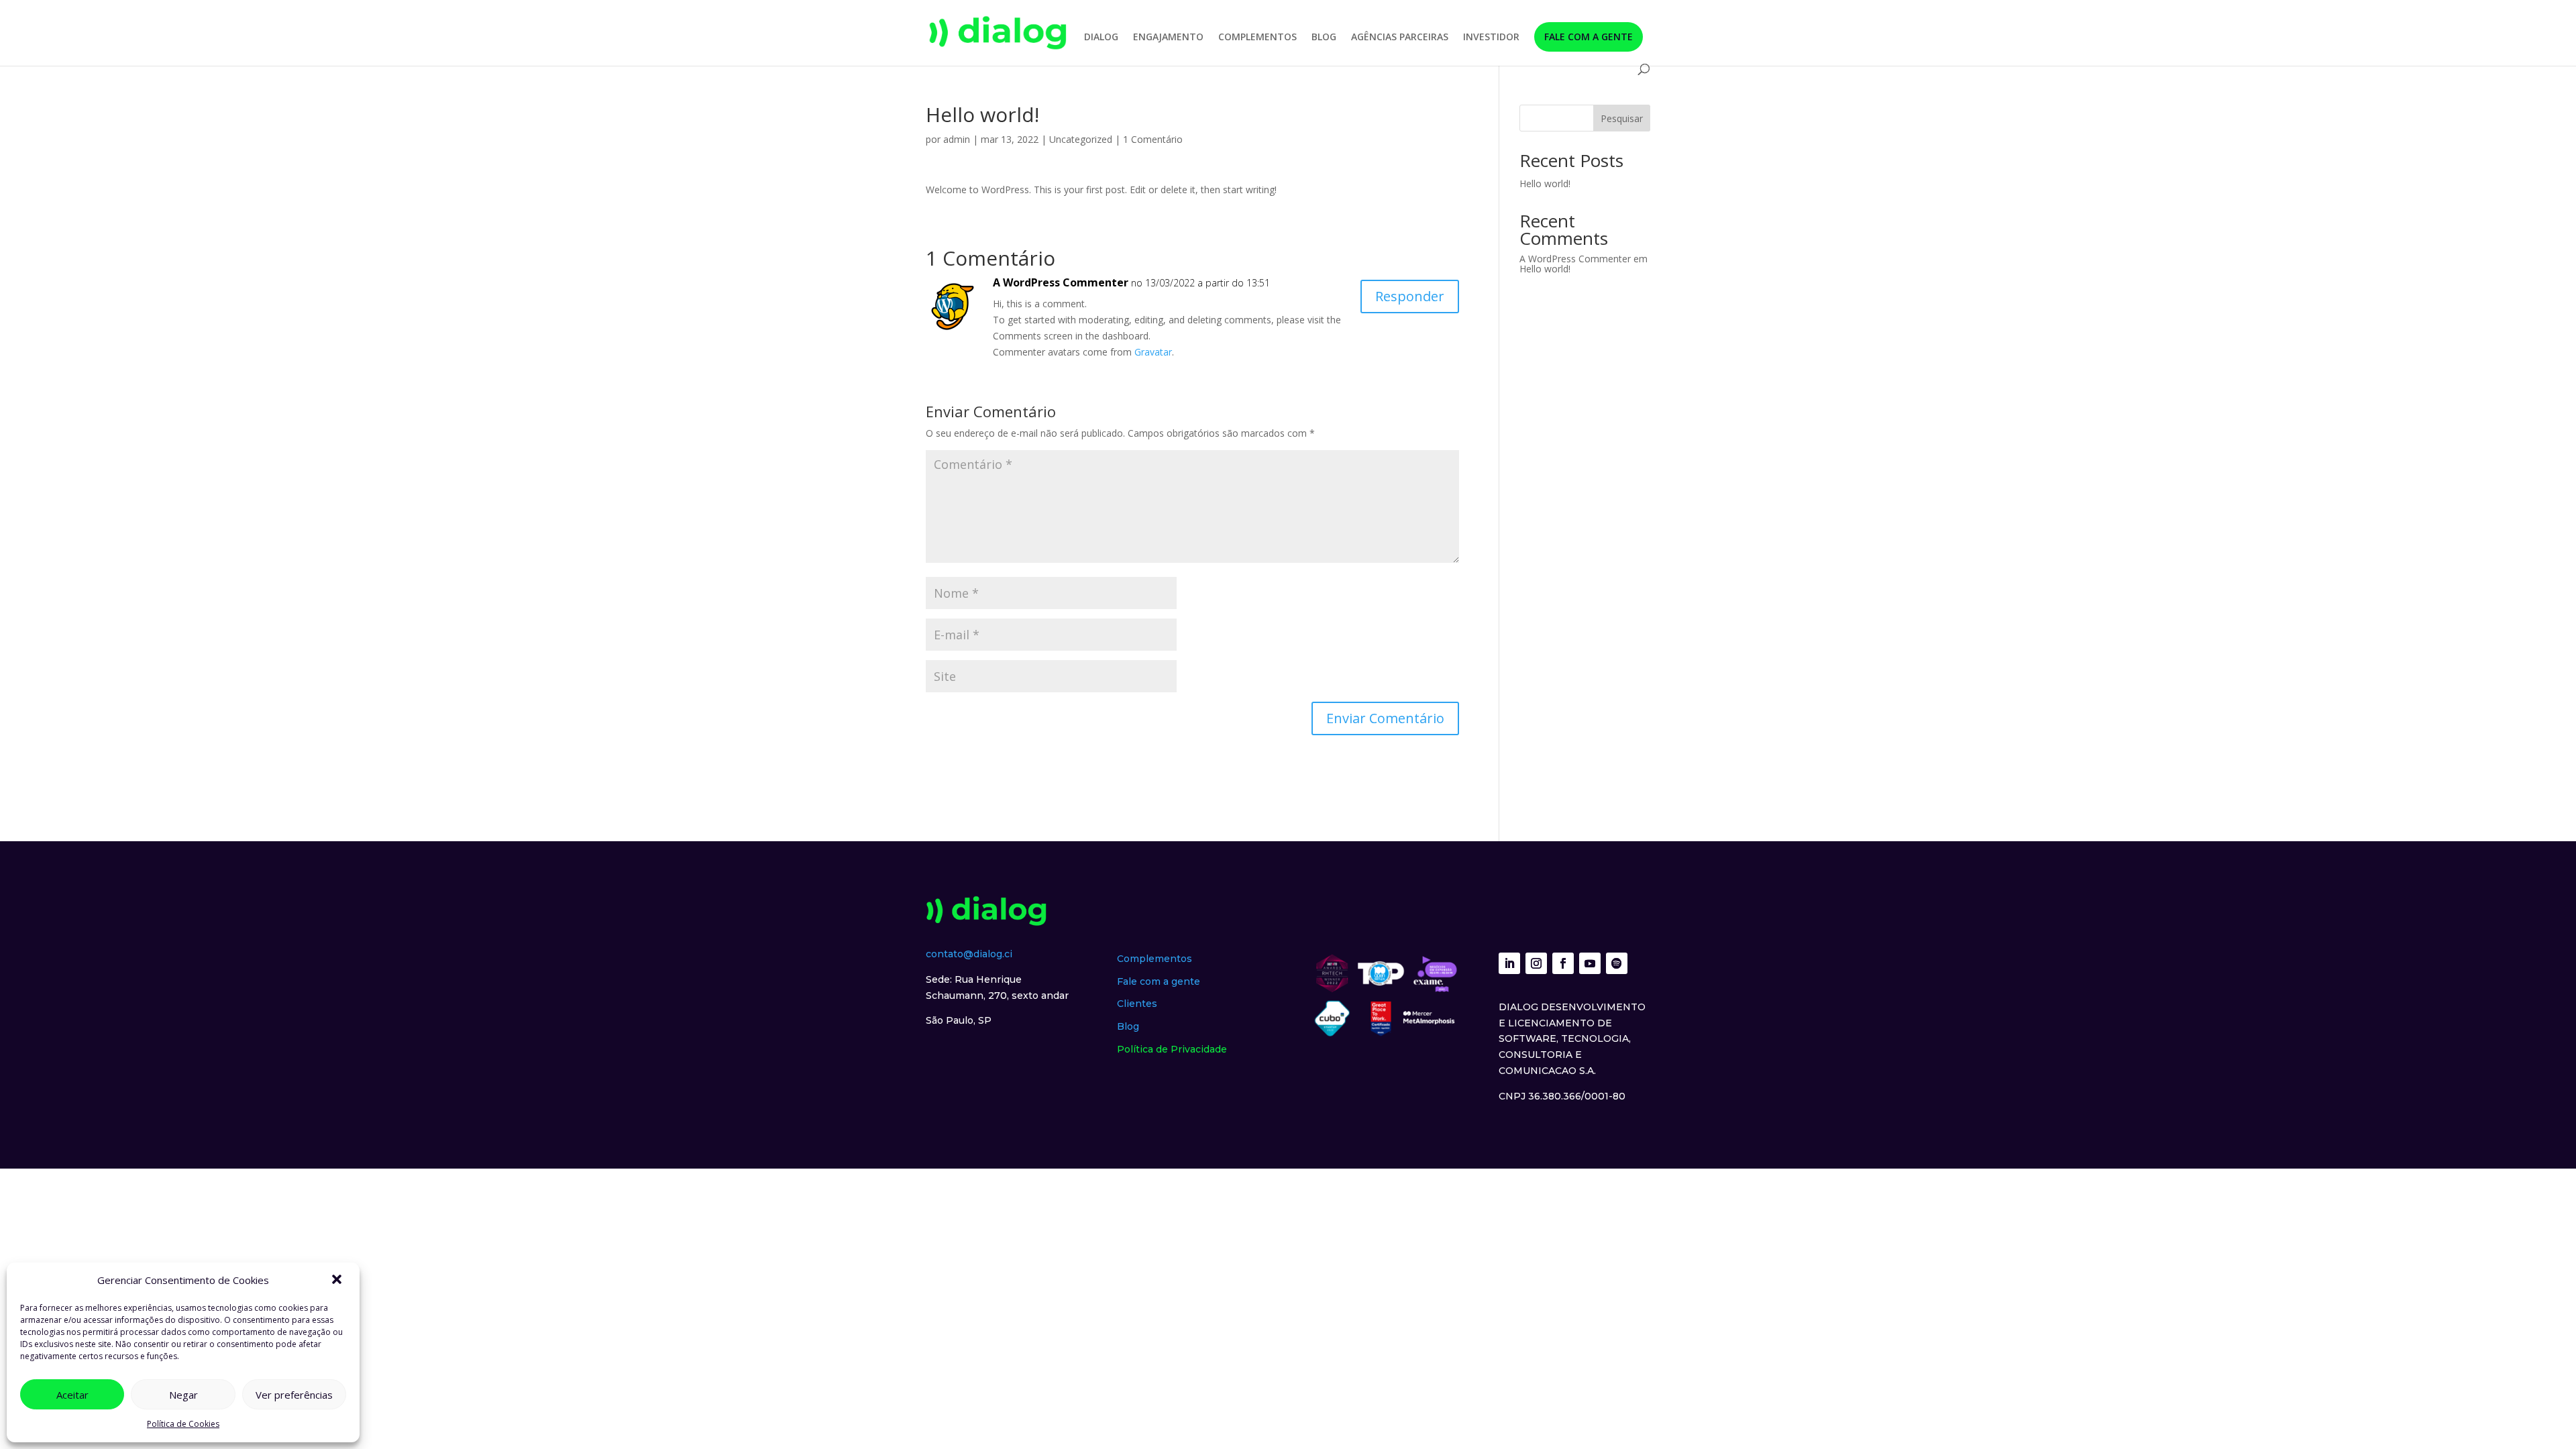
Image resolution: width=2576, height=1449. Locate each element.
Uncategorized (1081, 139)
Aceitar (72, 1395)
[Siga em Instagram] (1536, 963)
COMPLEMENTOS (1257, 38)
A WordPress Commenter (1061, 282)
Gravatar (1153, 352)
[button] (338, 1281)
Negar (183, 1395)
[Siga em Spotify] (1617, 963)
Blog (1128, 1026)
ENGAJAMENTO (1168, 38)
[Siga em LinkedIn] (1509, 963)
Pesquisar (1622, 118)
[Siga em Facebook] (1563, 963)
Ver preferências (294, 1395)
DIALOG (1101, 38)
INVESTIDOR (1491, 38)
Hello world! (1545, 183)
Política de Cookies (183, 1424)
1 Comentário (1153, 139)
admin (957, 139)
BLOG (1324, 38)
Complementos (1155, 959)
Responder (1410, 296)
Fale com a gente (1159, 981)
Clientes (1137, 1004)
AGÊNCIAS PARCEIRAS (1400, 38)
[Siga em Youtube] (1590, 963)
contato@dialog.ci (969, 954)
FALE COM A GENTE (1589, 37)
